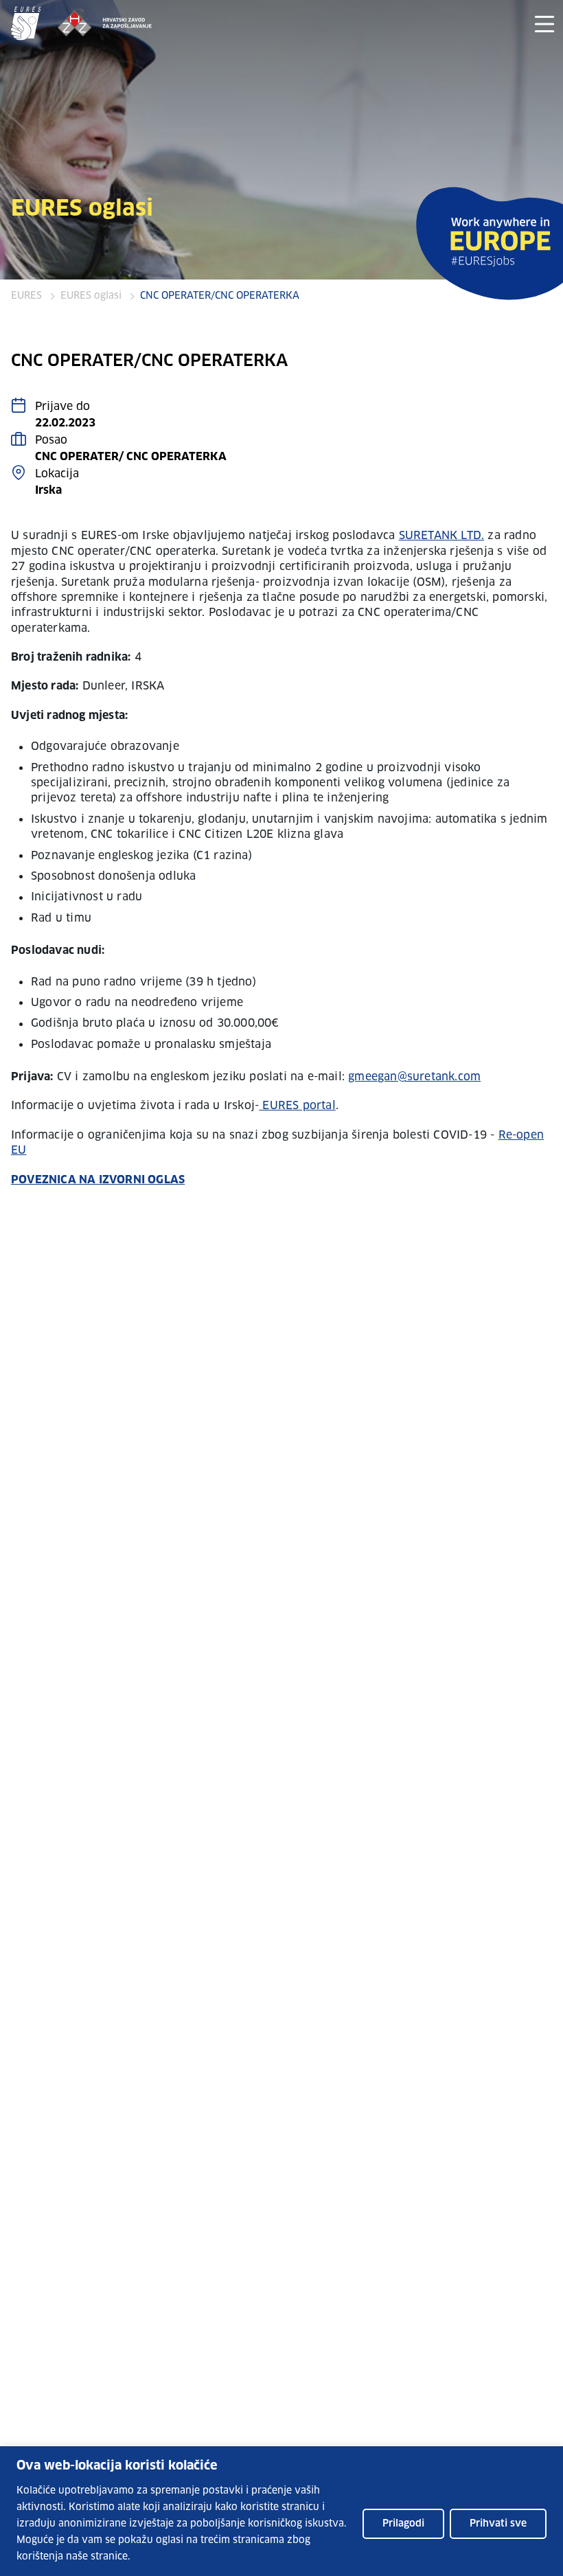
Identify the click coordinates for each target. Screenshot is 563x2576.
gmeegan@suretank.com (414, 1077)
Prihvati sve (498, 2524)
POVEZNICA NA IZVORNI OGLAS (98, 1180)
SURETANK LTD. (442, 536)
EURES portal (297, 1106)
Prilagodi (403, 2524)
